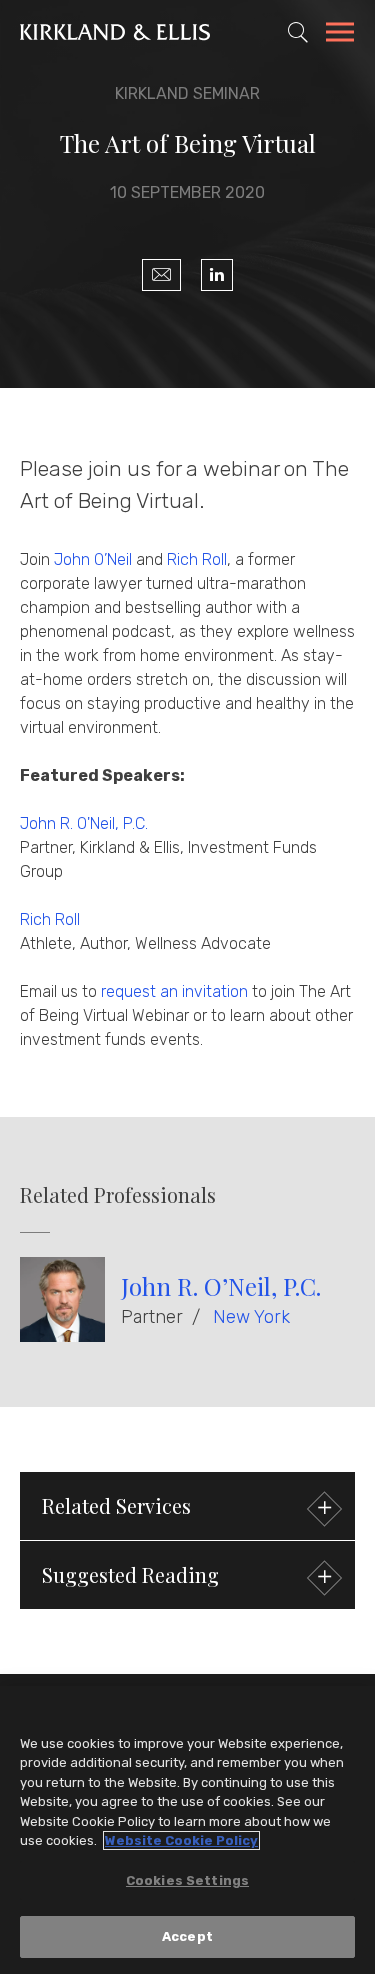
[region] (187, 1830)
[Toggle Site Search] (298, 32)
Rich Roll (197, 559)
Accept (187, 1936)
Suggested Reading (130, 1574)
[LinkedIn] (217, 275)
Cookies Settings (187, 1880)
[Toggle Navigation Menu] (340, 35)
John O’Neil (93, 559)
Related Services (116, 1505)
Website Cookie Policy (181, 1840)
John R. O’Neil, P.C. (221, 1286)
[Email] (161, 275)
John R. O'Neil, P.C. (84, 823)
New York (251, 1317)
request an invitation (174, 991)
